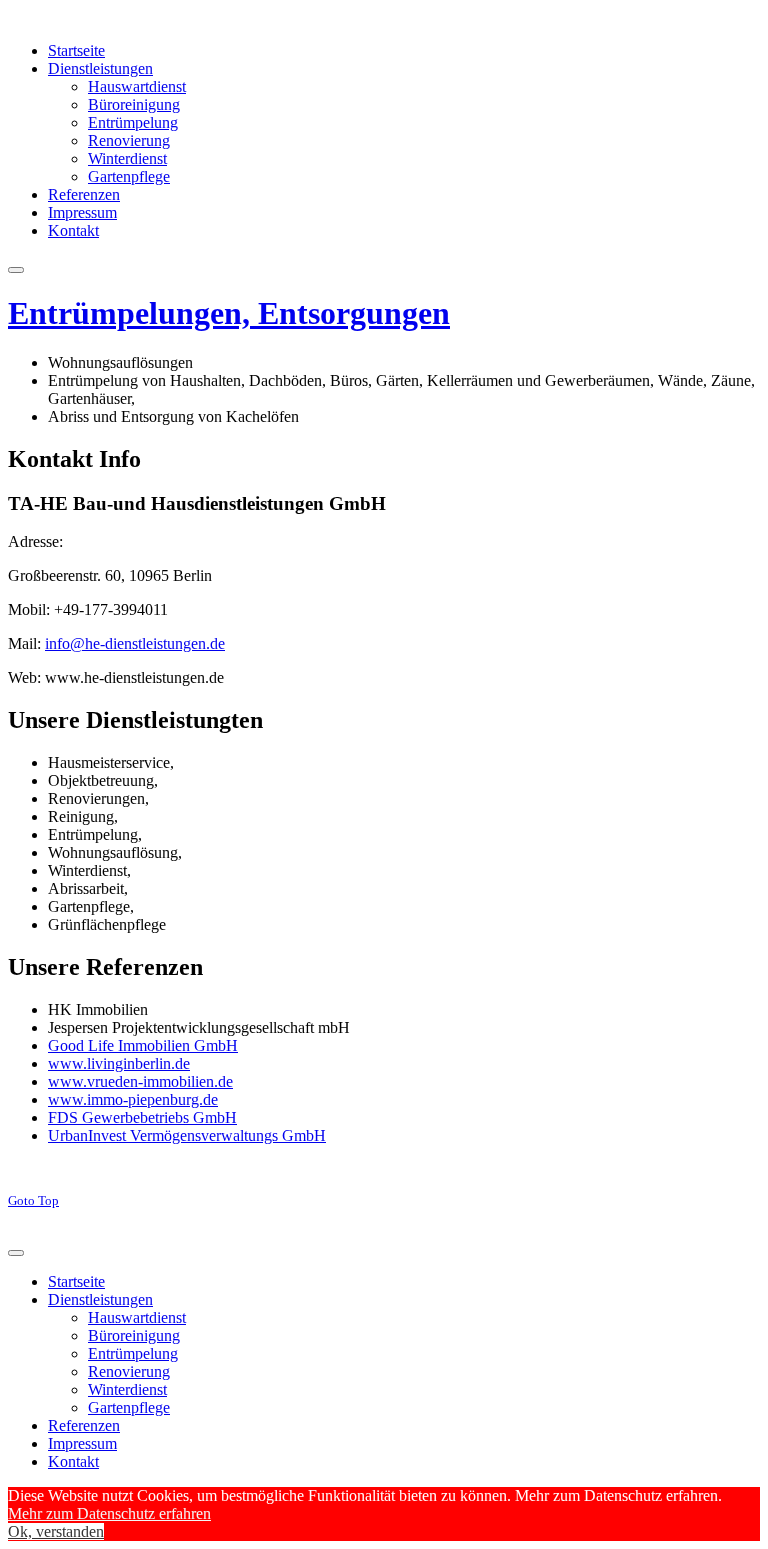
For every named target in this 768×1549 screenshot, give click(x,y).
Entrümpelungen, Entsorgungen (229, 313)
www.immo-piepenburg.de (133, 1099)
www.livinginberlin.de (119, 1063)
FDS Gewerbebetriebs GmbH (142, 1117)
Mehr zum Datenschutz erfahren (109, 1513)
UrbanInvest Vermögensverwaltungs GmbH (187, 1135)
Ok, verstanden (56, 1531)
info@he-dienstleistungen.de (135, 643)
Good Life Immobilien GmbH (143, 1045)
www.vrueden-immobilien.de (140, 1081)
